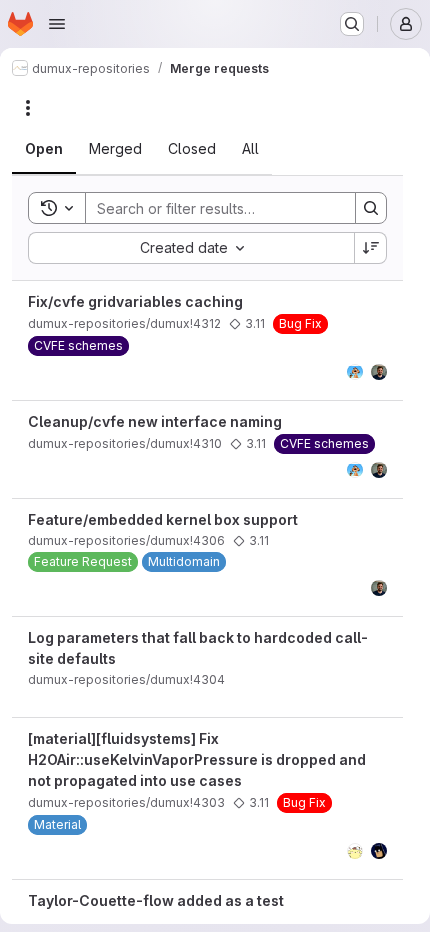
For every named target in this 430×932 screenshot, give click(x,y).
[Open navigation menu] (57, 24)
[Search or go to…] (352, 24)
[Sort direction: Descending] (371, 248)
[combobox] (191, 248)
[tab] (44, 149)
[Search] (371, 208)
